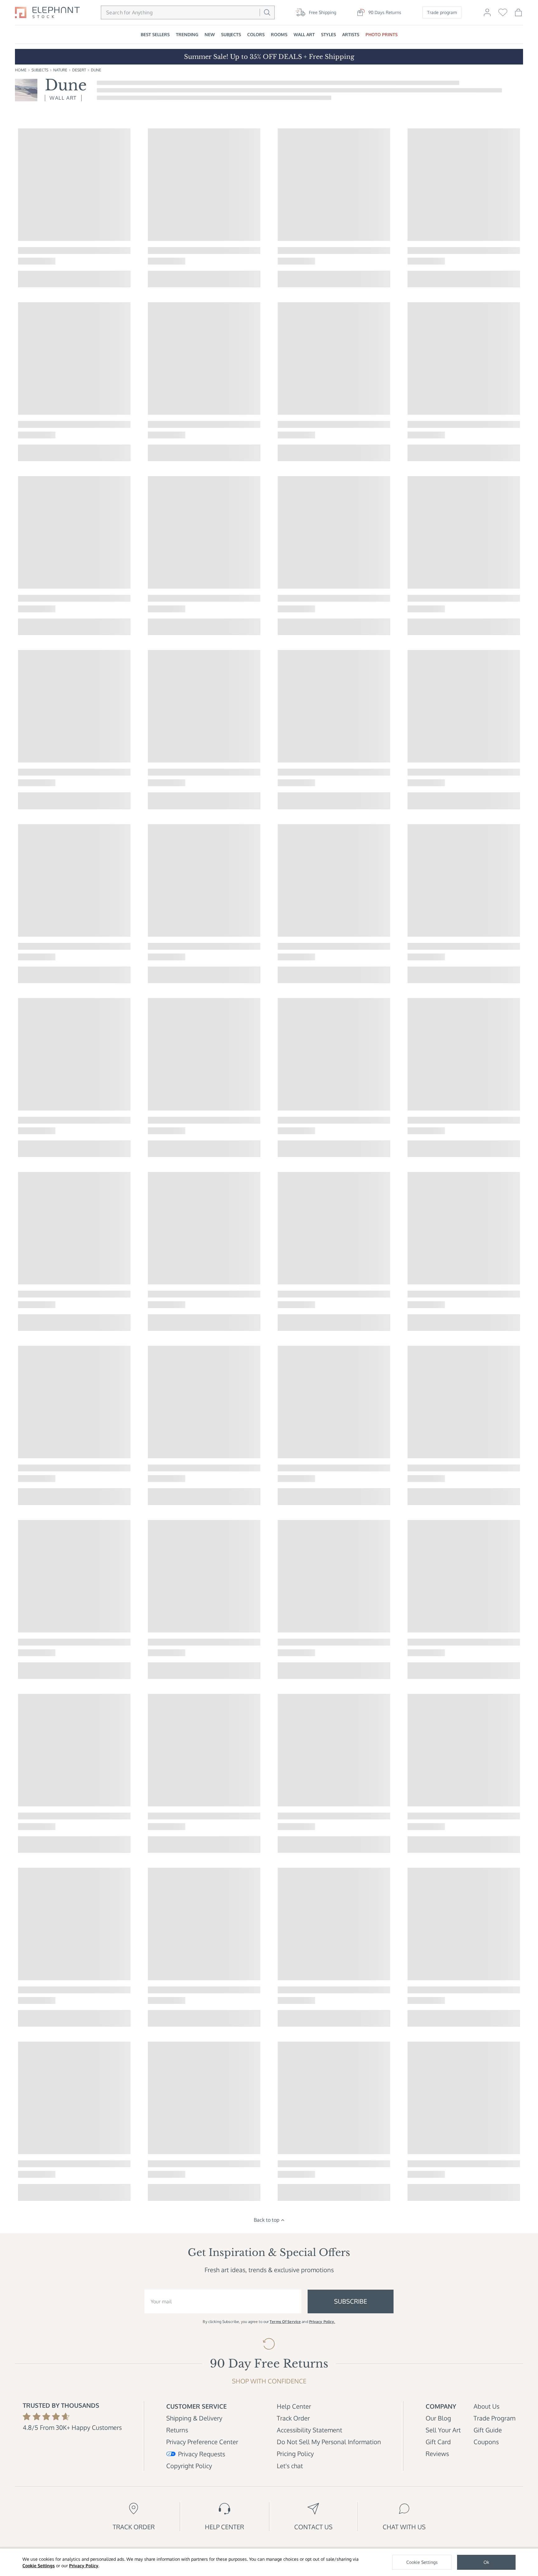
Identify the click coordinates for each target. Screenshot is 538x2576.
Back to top (267, 2220)
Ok (486, 2562)
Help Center (294, 2406)
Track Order (293, 2418)
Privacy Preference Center (202, 2442)
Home (21, 70)
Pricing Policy (295, 2454)
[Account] (487, 15)
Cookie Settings (39, 2566)
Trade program (442, 12)
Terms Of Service (285, 2322)
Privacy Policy (84, 2566)
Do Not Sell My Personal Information (329, 2442)
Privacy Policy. (322, 2322)
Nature (60, 70)
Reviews (437, 2454)
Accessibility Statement (309, 2430)
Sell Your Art (443, 2430)
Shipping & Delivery (194, 2418)
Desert (79, 70)
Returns (177, 2430)
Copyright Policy (189, 2466)
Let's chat (290, 2466)
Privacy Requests (202, 2454)
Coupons (486, 2442)
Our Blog (438, 2418)
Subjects (40, 70)
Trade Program (494, 2418)
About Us (486, 2406)
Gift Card (438, 2442)
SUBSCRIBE (351, 2301)
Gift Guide (488, 2430)
